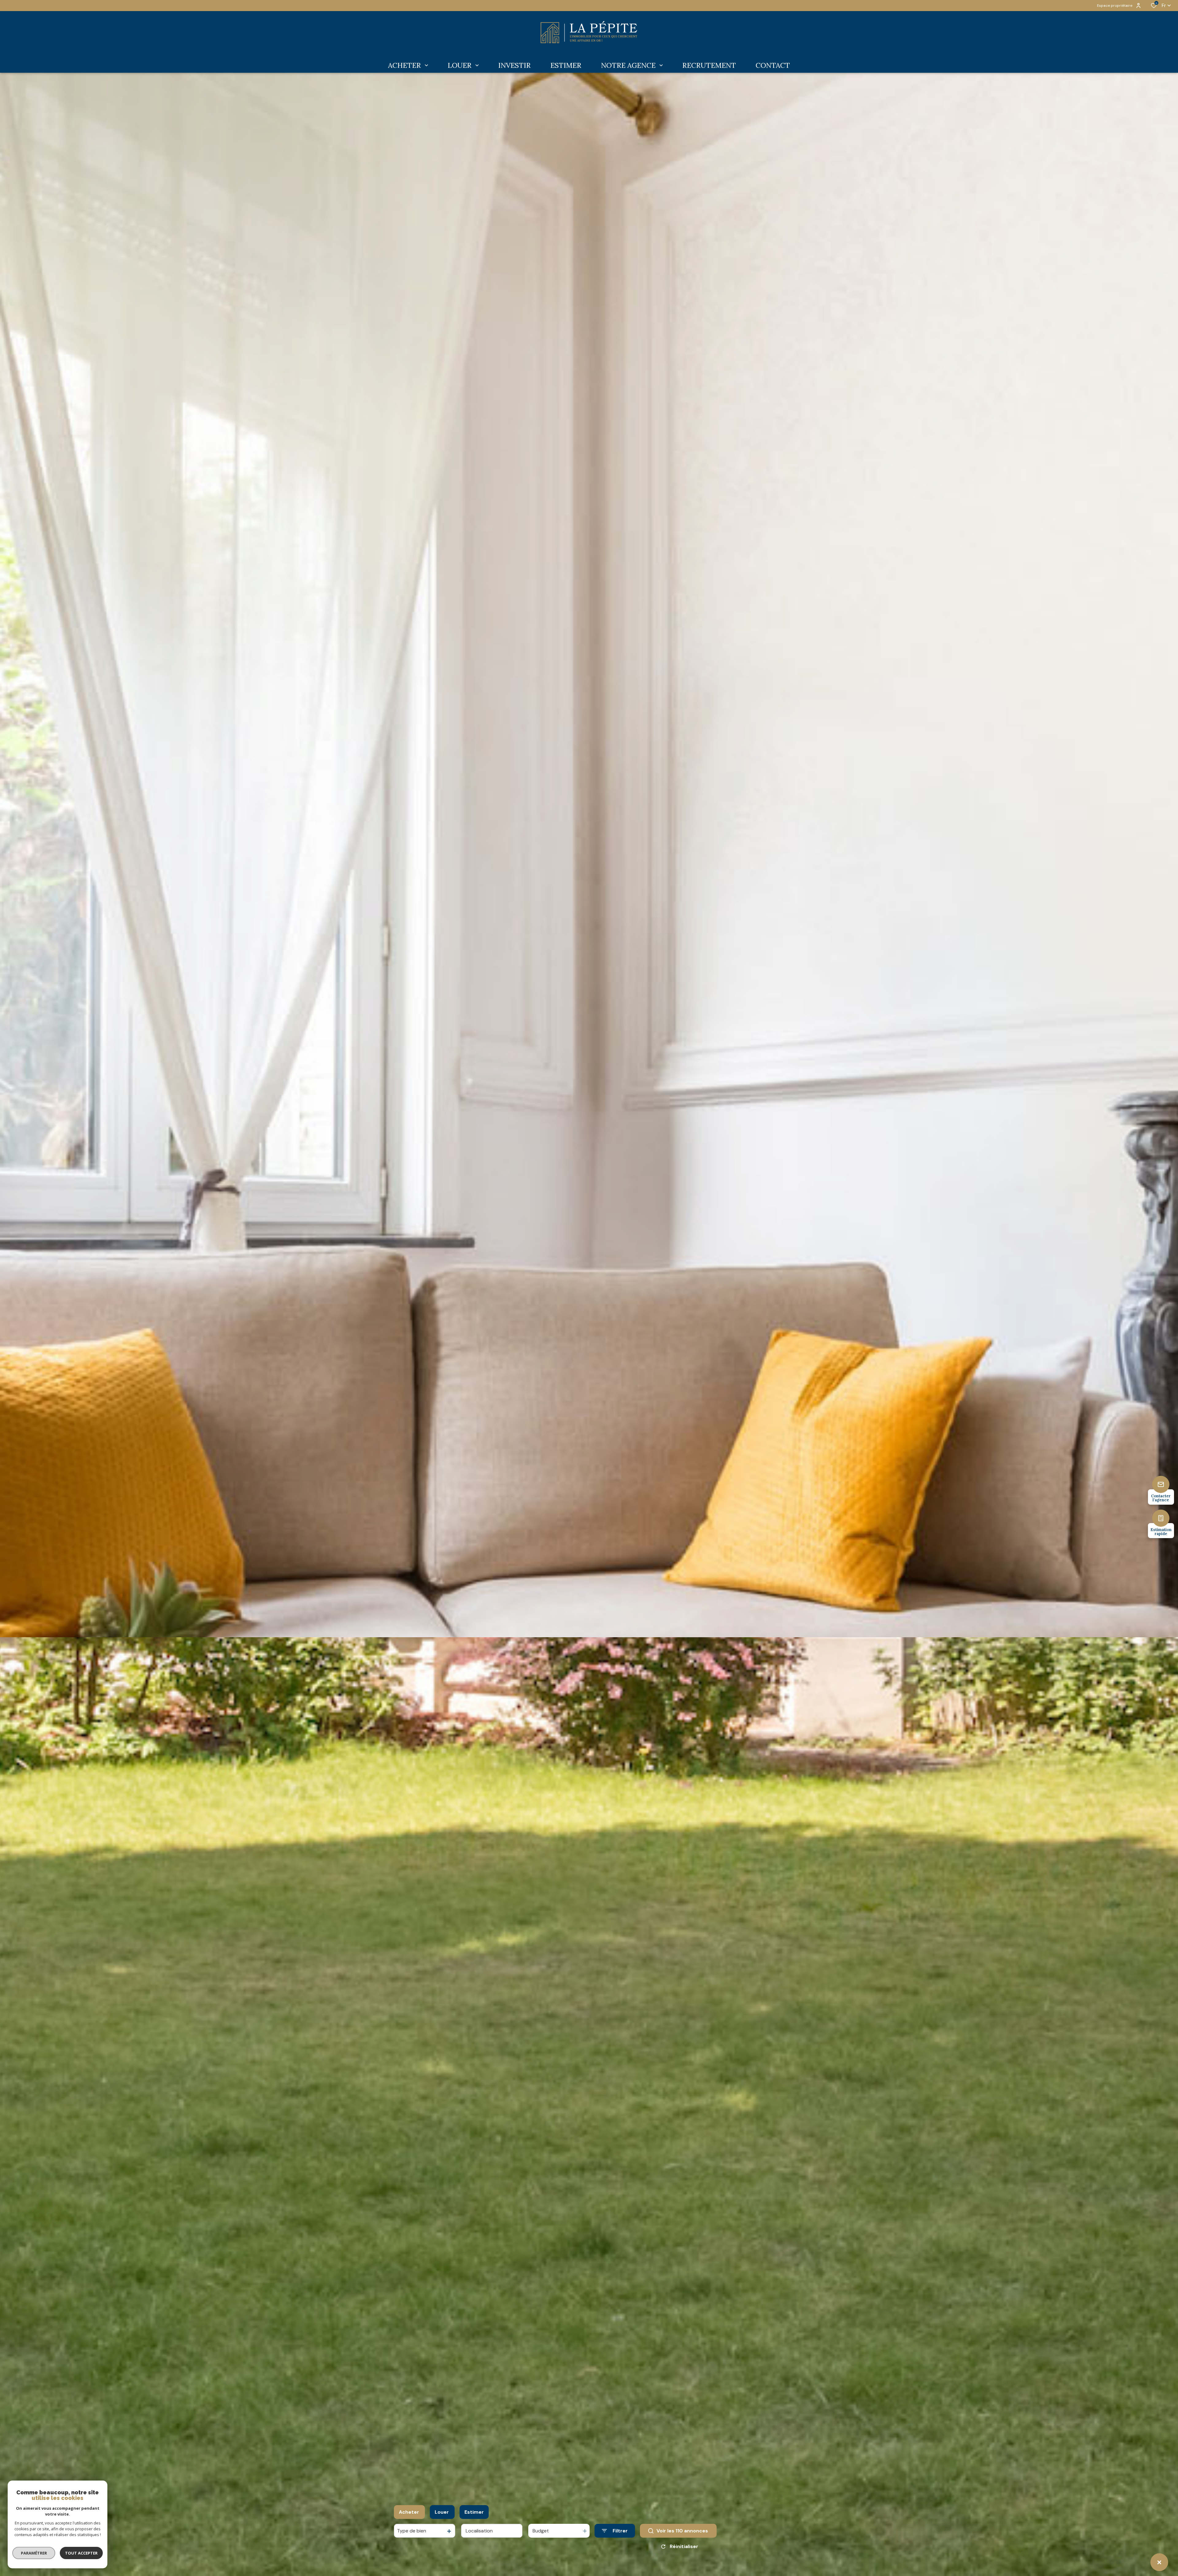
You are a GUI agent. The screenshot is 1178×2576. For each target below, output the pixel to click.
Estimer (474, 2512)
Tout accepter (81, 2553)
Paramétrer (34, 2553)
